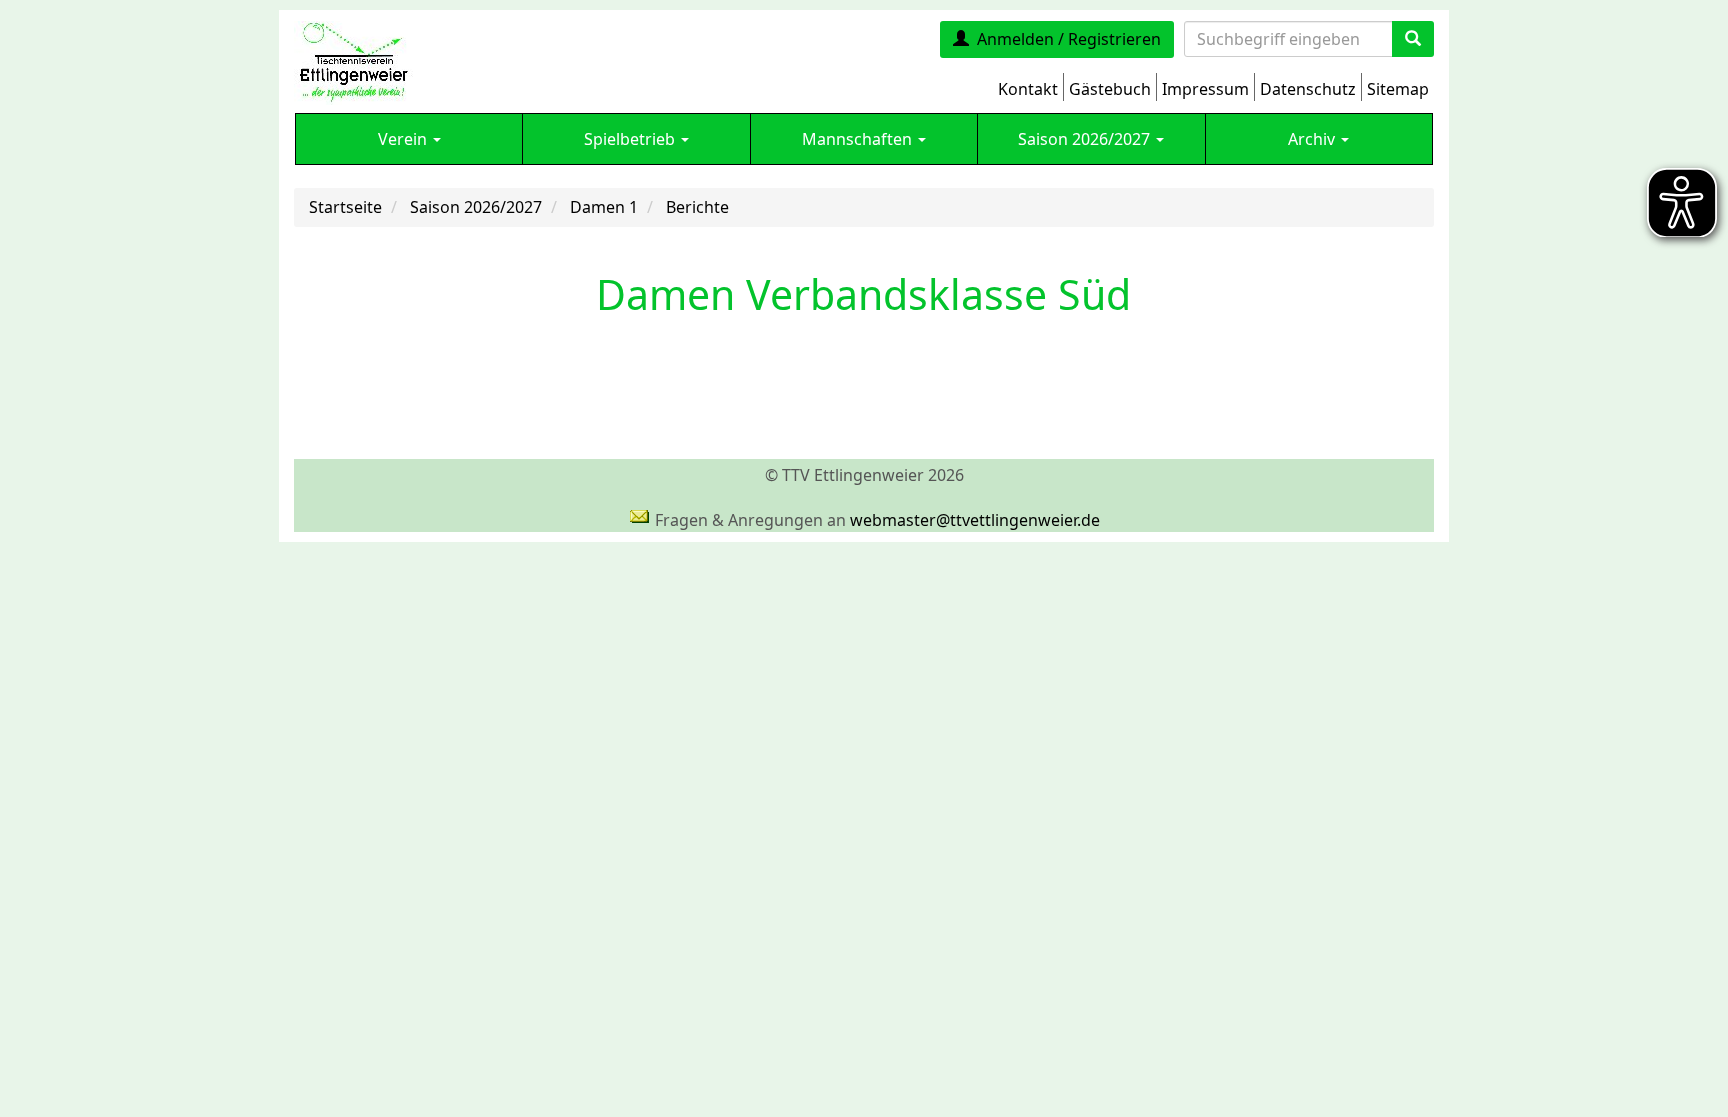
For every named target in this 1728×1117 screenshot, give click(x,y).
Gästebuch (1110, 89)
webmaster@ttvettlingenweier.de (975, 520)
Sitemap (1398, 89)
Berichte (697, 207)
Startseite (345, 207)
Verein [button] (404, 139)
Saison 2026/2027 (476, 207)
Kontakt (1028, 89)
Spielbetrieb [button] (631, 139)
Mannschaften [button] (859, 139)
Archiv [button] (1313, 139)
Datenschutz (1308, 89)
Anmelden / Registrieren (1069, 39)
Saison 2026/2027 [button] (1086, 139)
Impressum (1205, 89)
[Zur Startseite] (353, 61)
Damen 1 (604, 207)
